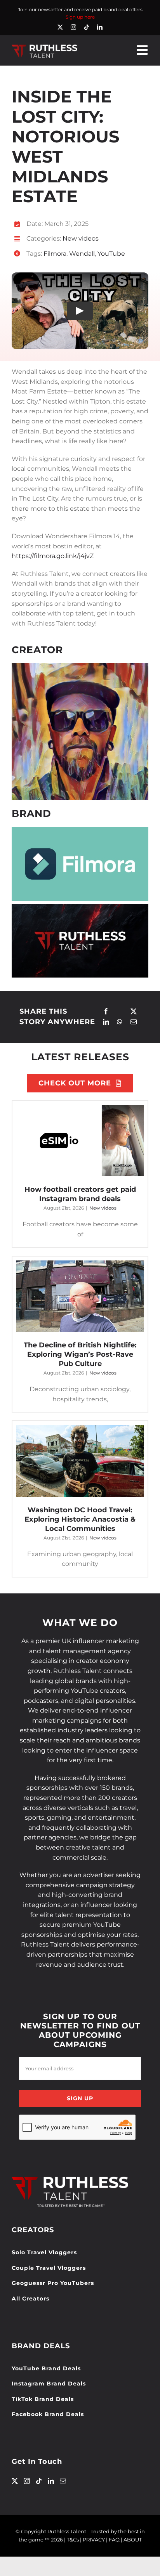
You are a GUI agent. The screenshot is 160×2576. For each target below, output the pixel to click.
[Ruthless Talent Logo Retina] (44, 46)
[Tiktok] (39, 2481)
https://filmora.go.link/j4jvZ (53, 556)
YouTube (111, 254)
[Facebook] (106, 1012)
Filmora (55, 254)
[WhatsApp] (120, 1022)
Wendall (82, 254)
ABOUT (133, 2540)
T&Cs (73, 2540)
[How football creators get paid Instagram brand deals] (80, 1141)
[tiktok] (87, 27)
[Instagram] (27, 2481)
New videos (81, 238)
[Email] (134, 1022)
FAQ (114, 2540)
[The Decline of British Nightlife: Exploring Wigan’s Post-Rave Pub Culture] (80, 1296)
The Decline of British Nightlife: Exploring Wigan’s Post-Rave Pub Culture (80, 1354)
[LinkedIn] (106, 1022)
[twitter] (60, 27)
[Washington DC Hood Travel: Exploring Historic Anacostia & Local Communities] (80, 1461)
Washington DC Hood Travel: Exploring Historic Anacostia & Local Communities (80, 1519)
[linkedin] (100, 27)
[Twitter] (15, 2481)
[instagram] (73, 27)
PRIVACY (94, 2540)
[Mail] (63, 2481)
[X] (134, 1012)
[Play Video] (80, 311)
